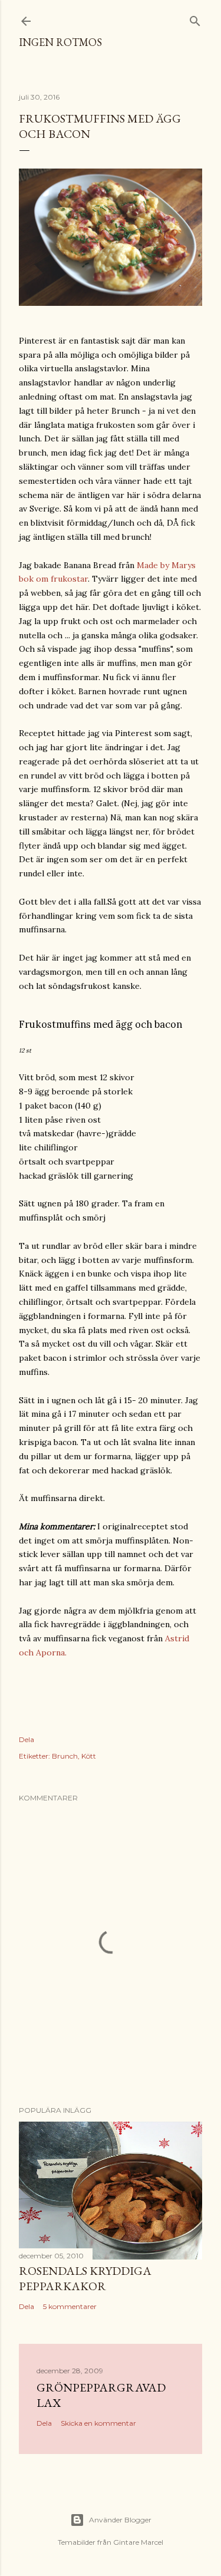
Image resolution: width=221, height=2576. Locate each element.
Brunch (65, 1756)
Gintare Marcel (138, 2542)
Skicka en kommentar (98, 2423)
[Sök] (195, 19)
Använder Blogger (120, 2520)
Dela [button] (27, 1739)
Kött (89, 1756)
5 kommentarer (70, 2306)
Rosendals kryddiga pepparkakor (85, 2278)
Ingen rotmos (60, 42)
